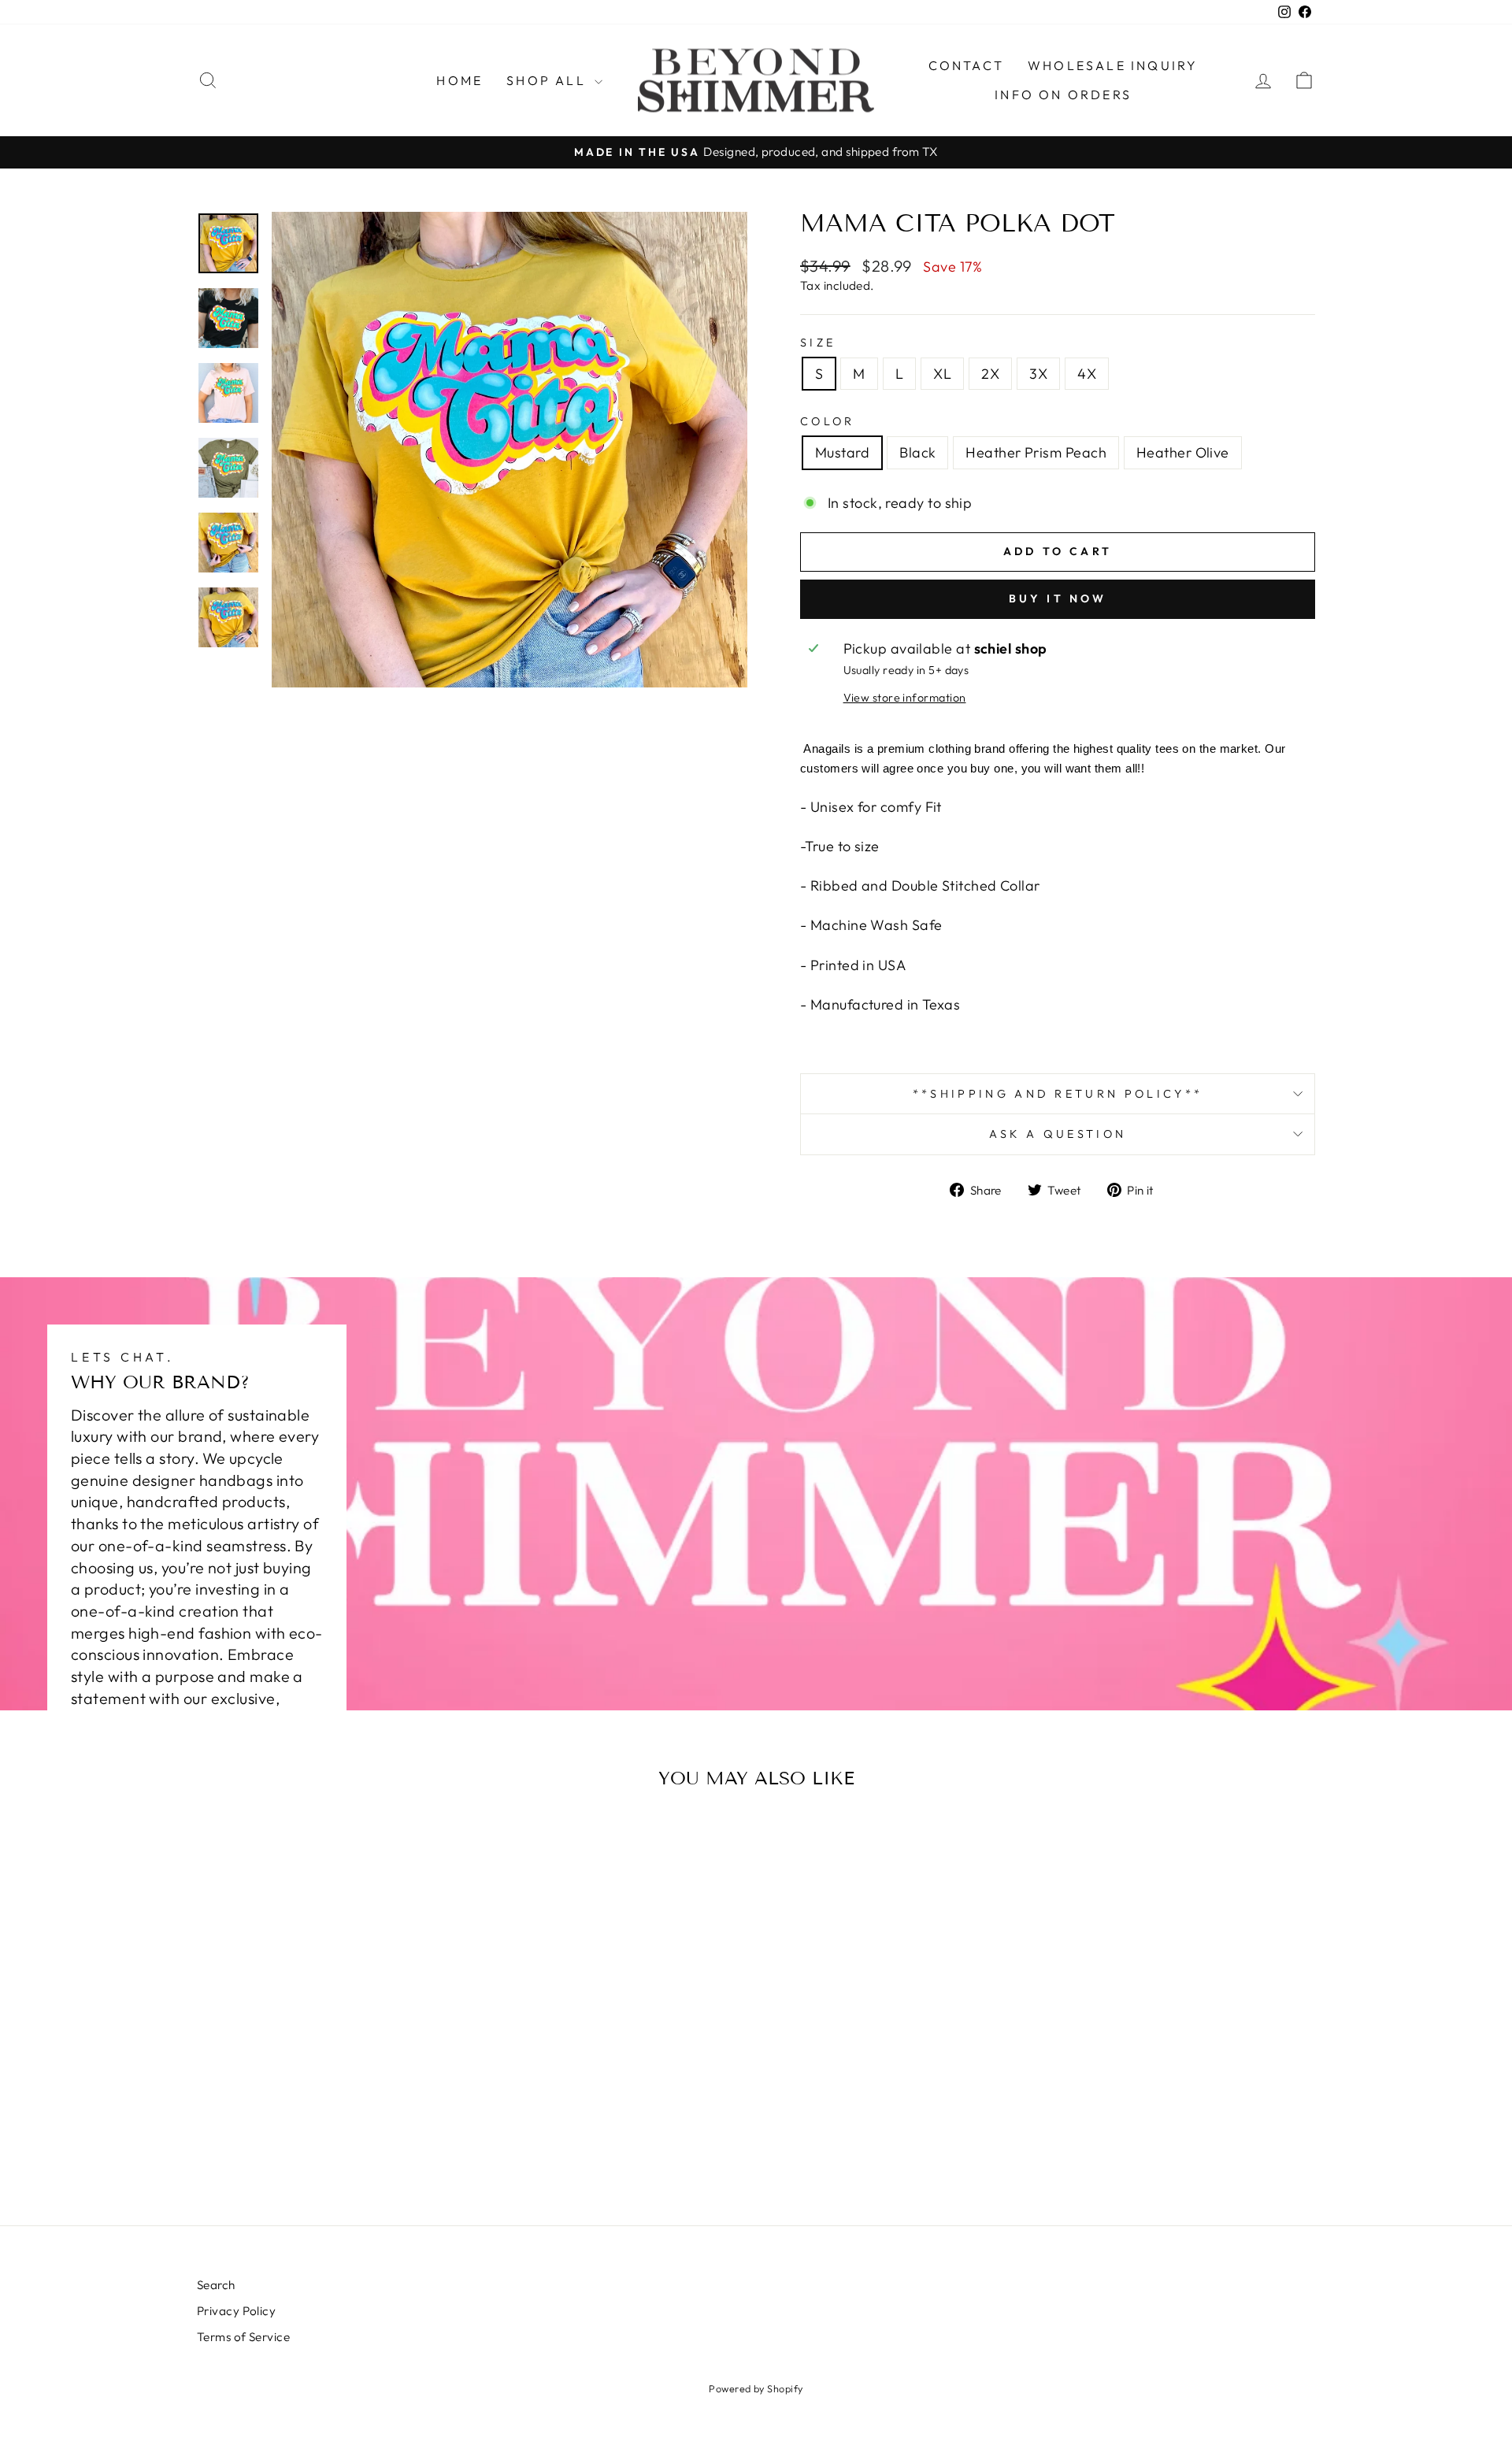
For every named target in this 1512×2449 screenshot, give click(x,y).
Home (460, 80)
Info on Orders (1063, 94)
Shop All (548, 80)
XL (942, 374)
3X (1038, 374)
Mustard (842, 452)
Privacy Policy (236, 2311)
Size (818, 343)
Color (828, 421)
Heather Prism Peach (1036, 452)
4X (1087, 374)
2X (990, 374)
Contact (966, 65)
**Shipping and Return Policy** (1058, 1094)
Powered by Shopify (756, 2388)
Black (917, 452)
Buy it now (1058, 598)
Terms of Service (243, 2337)
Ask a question (1058, 1134)
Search (216, 2285)
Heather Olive (1183, 452)
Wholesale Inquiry (1113, 65)
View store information (905, 698)
